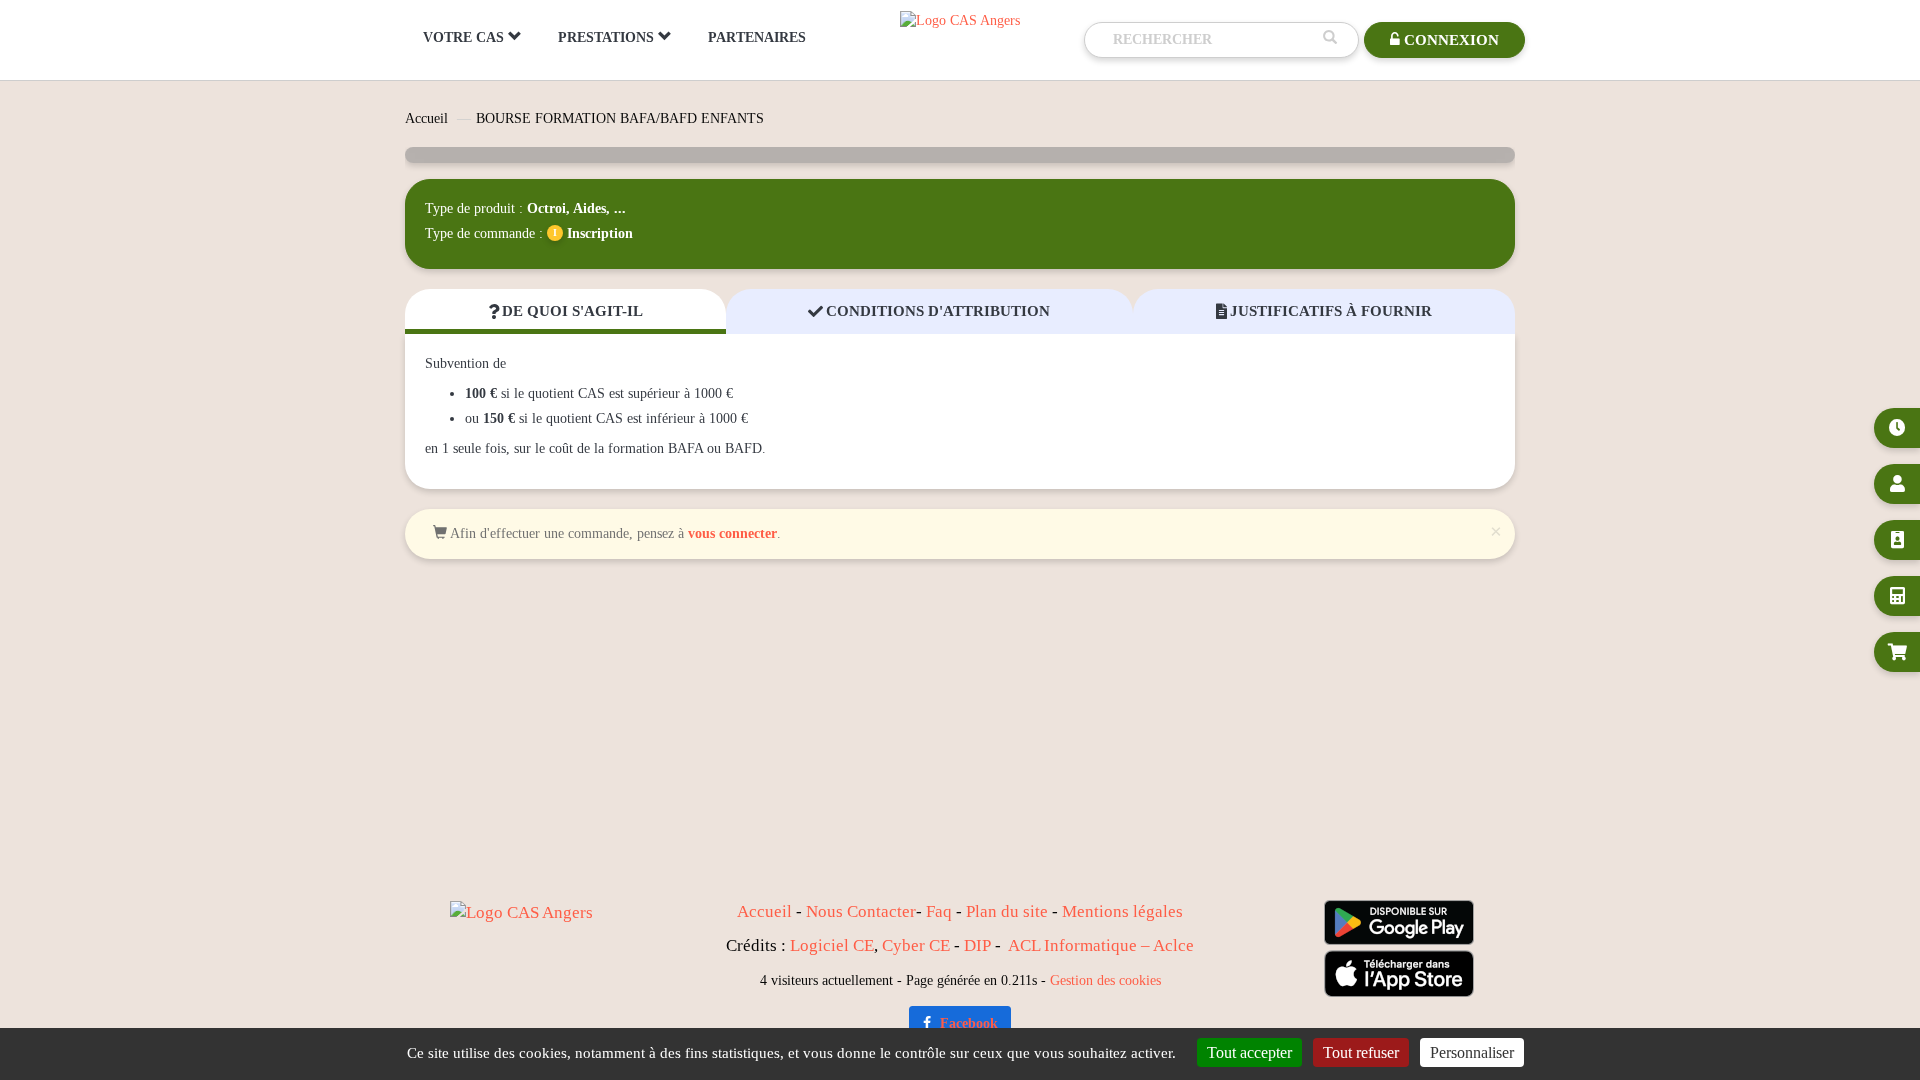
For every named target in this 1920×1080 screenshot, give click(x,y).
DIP (977, 945)
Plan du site (1007, 911)
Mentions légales (1122, 911)
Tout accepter (1249, 1052)
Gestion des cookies (1105, 980)
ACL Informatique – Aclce (1101, 945)
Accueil (426, 118)
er (909, 911)
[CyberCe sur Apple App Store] (1399, 973)
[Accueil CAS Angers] (960, 19)
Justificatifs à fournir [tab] (1324, 311)
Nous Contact (854, 911)
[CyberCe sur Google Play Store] (1399, 922)
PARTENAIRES (757, 37)
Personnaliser (1472, 1052)
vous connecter (732, 533)
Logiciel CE (832, 945)
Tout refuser (1361, 1052)
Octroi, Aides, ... (576, 208)
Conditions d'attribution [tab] (929, 311)
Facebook (967, 1023)
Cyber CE (916, 945)
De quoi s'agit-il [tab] (565, 311)
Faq (939, 911)
